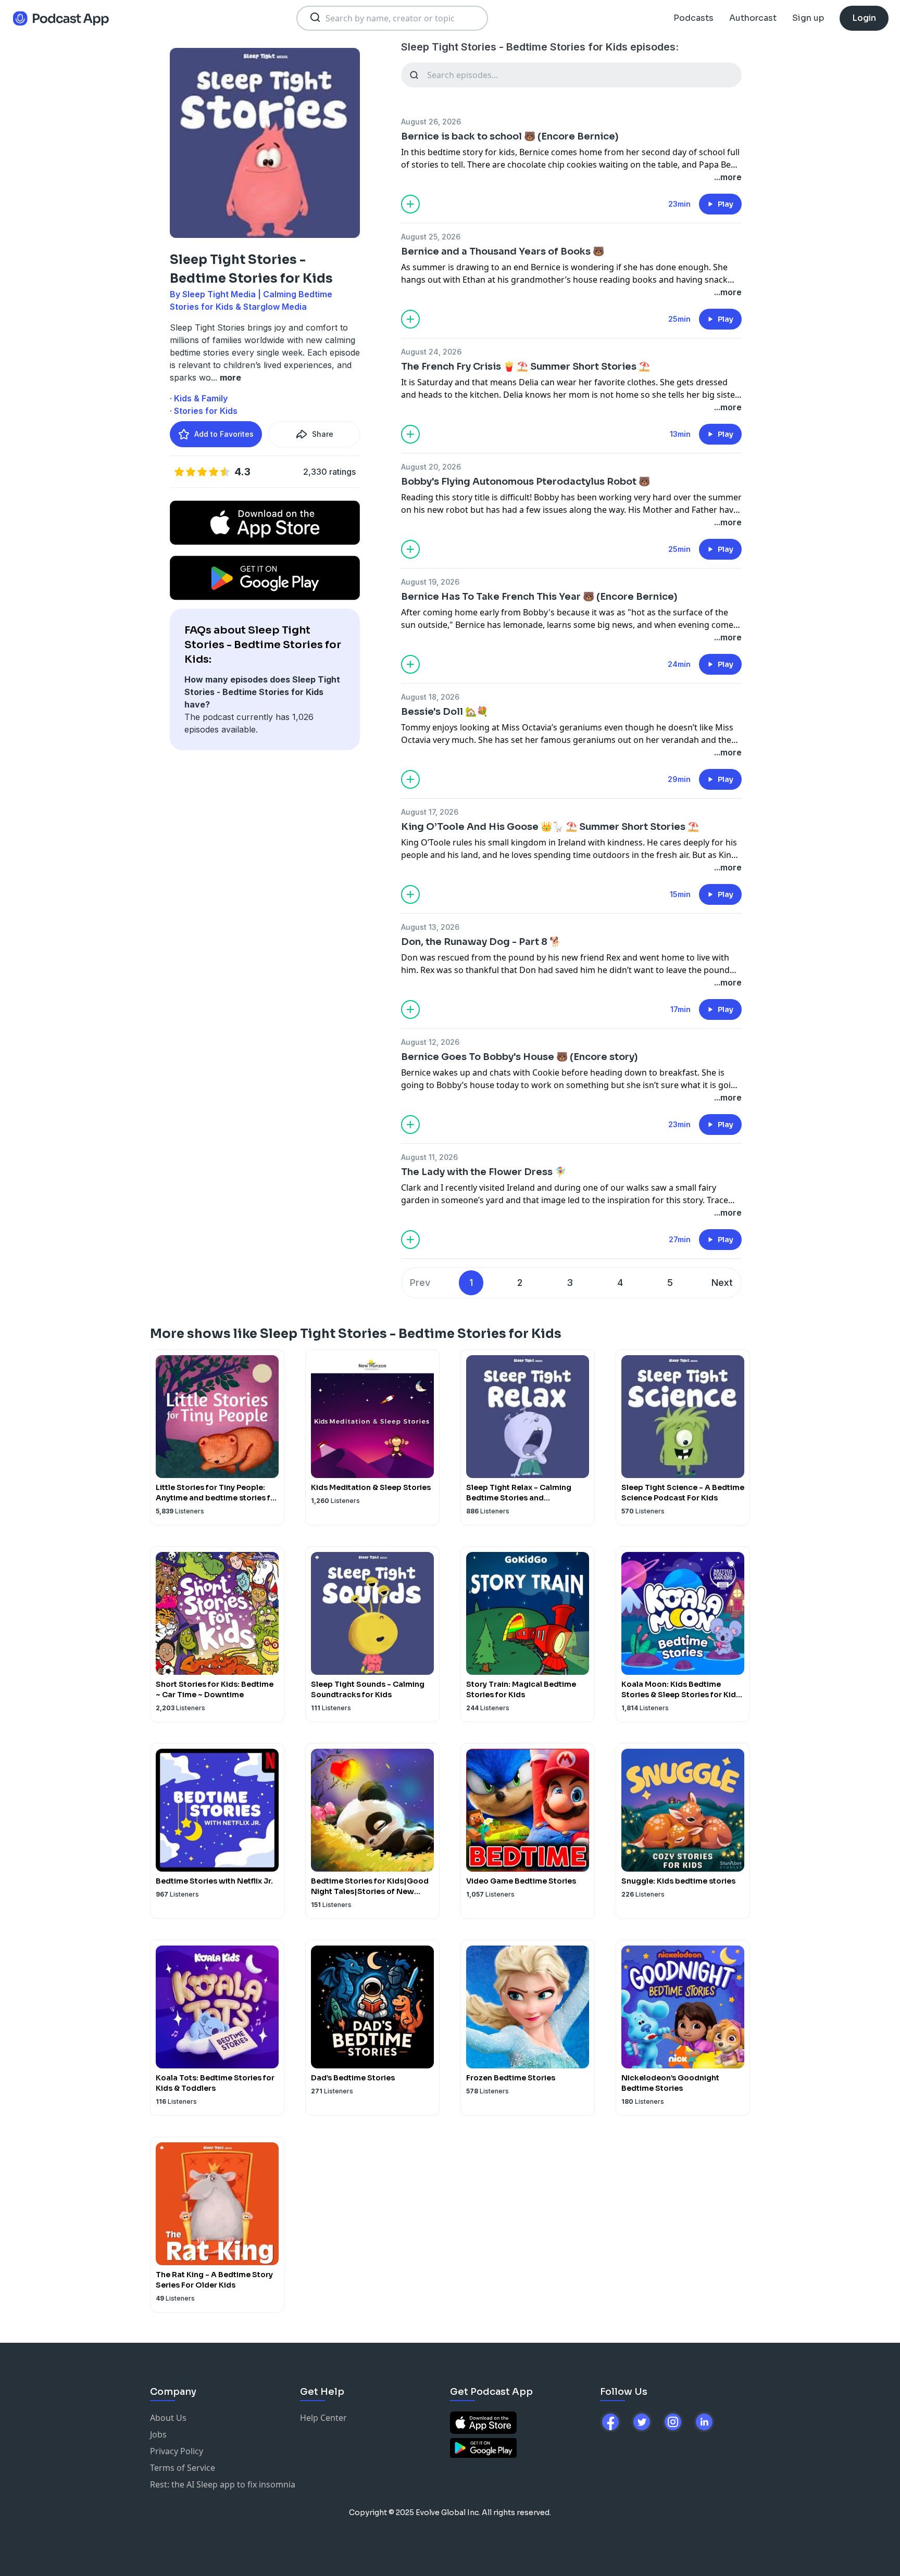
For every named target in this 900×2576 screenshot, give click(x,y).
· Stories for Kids (204, 411)
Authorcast (753, 18)
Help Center (323, 2418)
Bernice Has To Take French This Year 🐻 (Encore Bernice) (539, 597)
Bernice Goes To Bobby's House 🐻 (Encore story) (520, 1057)
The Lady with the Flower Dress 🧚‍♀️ (484, 1172)
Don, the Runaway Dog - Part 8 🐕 (481, 942)
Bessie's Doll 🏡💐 (445, 712)
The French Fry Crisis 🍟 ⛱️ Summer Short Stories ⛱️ (526, 367)
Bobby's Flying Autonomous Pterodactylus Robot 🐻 (526, 482)
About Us (168, 2418)
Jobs (158, 2434)
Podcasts (693, 18)
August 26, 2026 (431, 122)
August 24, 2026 (431, 352)
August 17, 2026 (430, 812)
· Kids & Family (199, 398)
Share (323, 434)
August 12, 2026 (430, 1042)
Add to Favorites (224, 434)
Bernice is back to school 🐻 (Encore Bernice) (510, 136)
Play (726, 204)
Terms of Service (183, 2468)
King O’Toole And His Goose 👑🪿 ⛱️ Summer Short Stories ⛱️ (550, 827)
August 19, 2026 (430, 582)
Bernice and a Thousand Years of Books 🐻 (503, 251)
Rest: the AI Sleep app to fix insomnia (223, 2484)
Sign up (808, 18)
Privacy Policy (177, 2451)
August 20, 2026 (431, 467)
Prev (420, 1283)
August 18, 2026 (430, 697)
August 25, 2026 (431, 237)
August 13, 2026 (430, 927)
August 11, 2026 (429, 1157)
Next (722, 1283)
